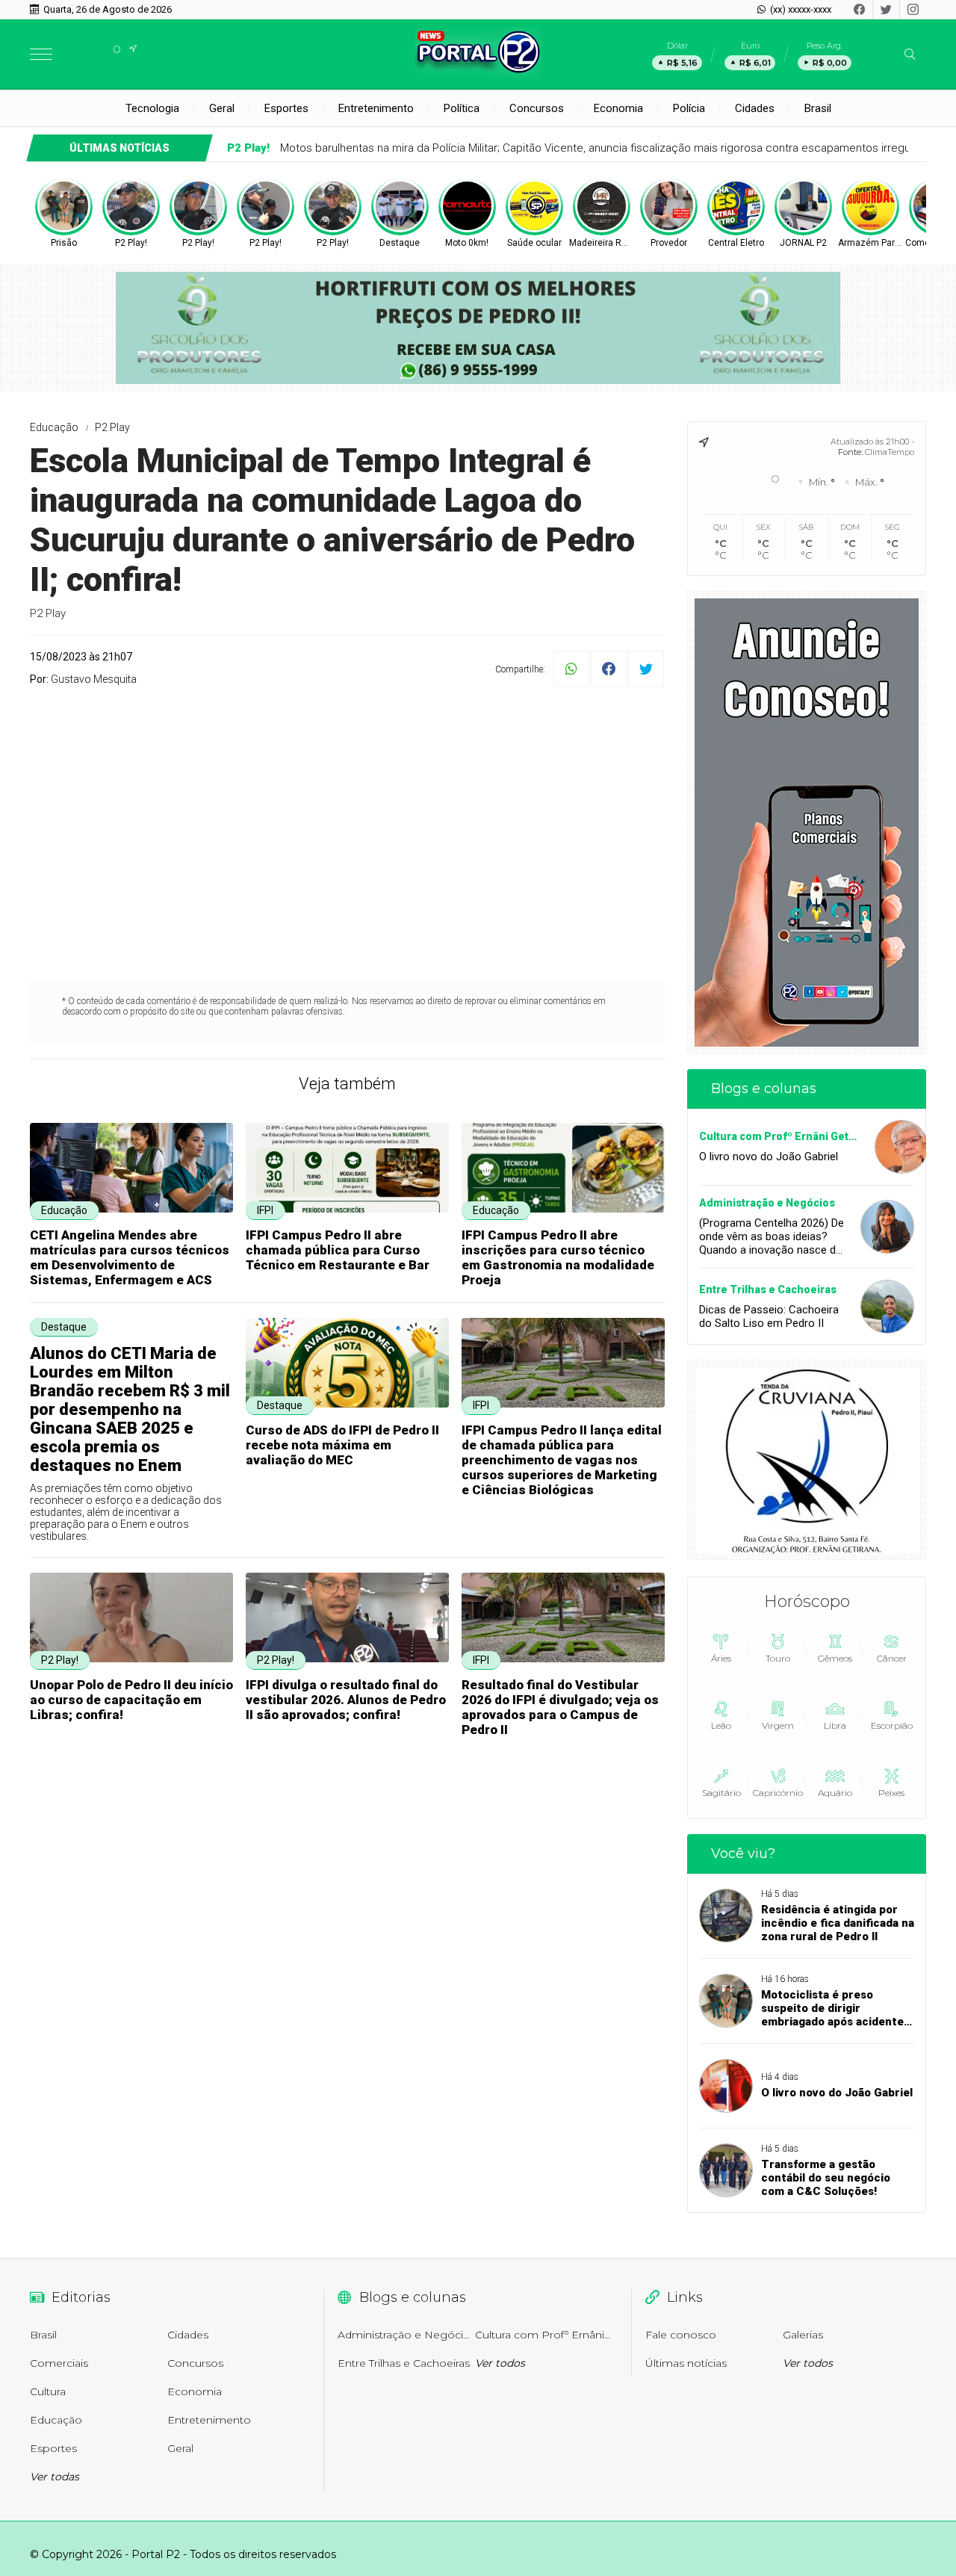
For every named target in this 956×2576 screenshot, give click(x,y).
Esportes (286, 108)
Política (462, 108)
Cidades (755, 108)
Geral (222, 108)
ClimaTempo (890, 452)
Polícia (689, 108)
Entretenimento (376, 108)
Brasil (818, 108)
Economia (618, 108)
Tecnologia (152, 108)
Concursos (537, 108)
